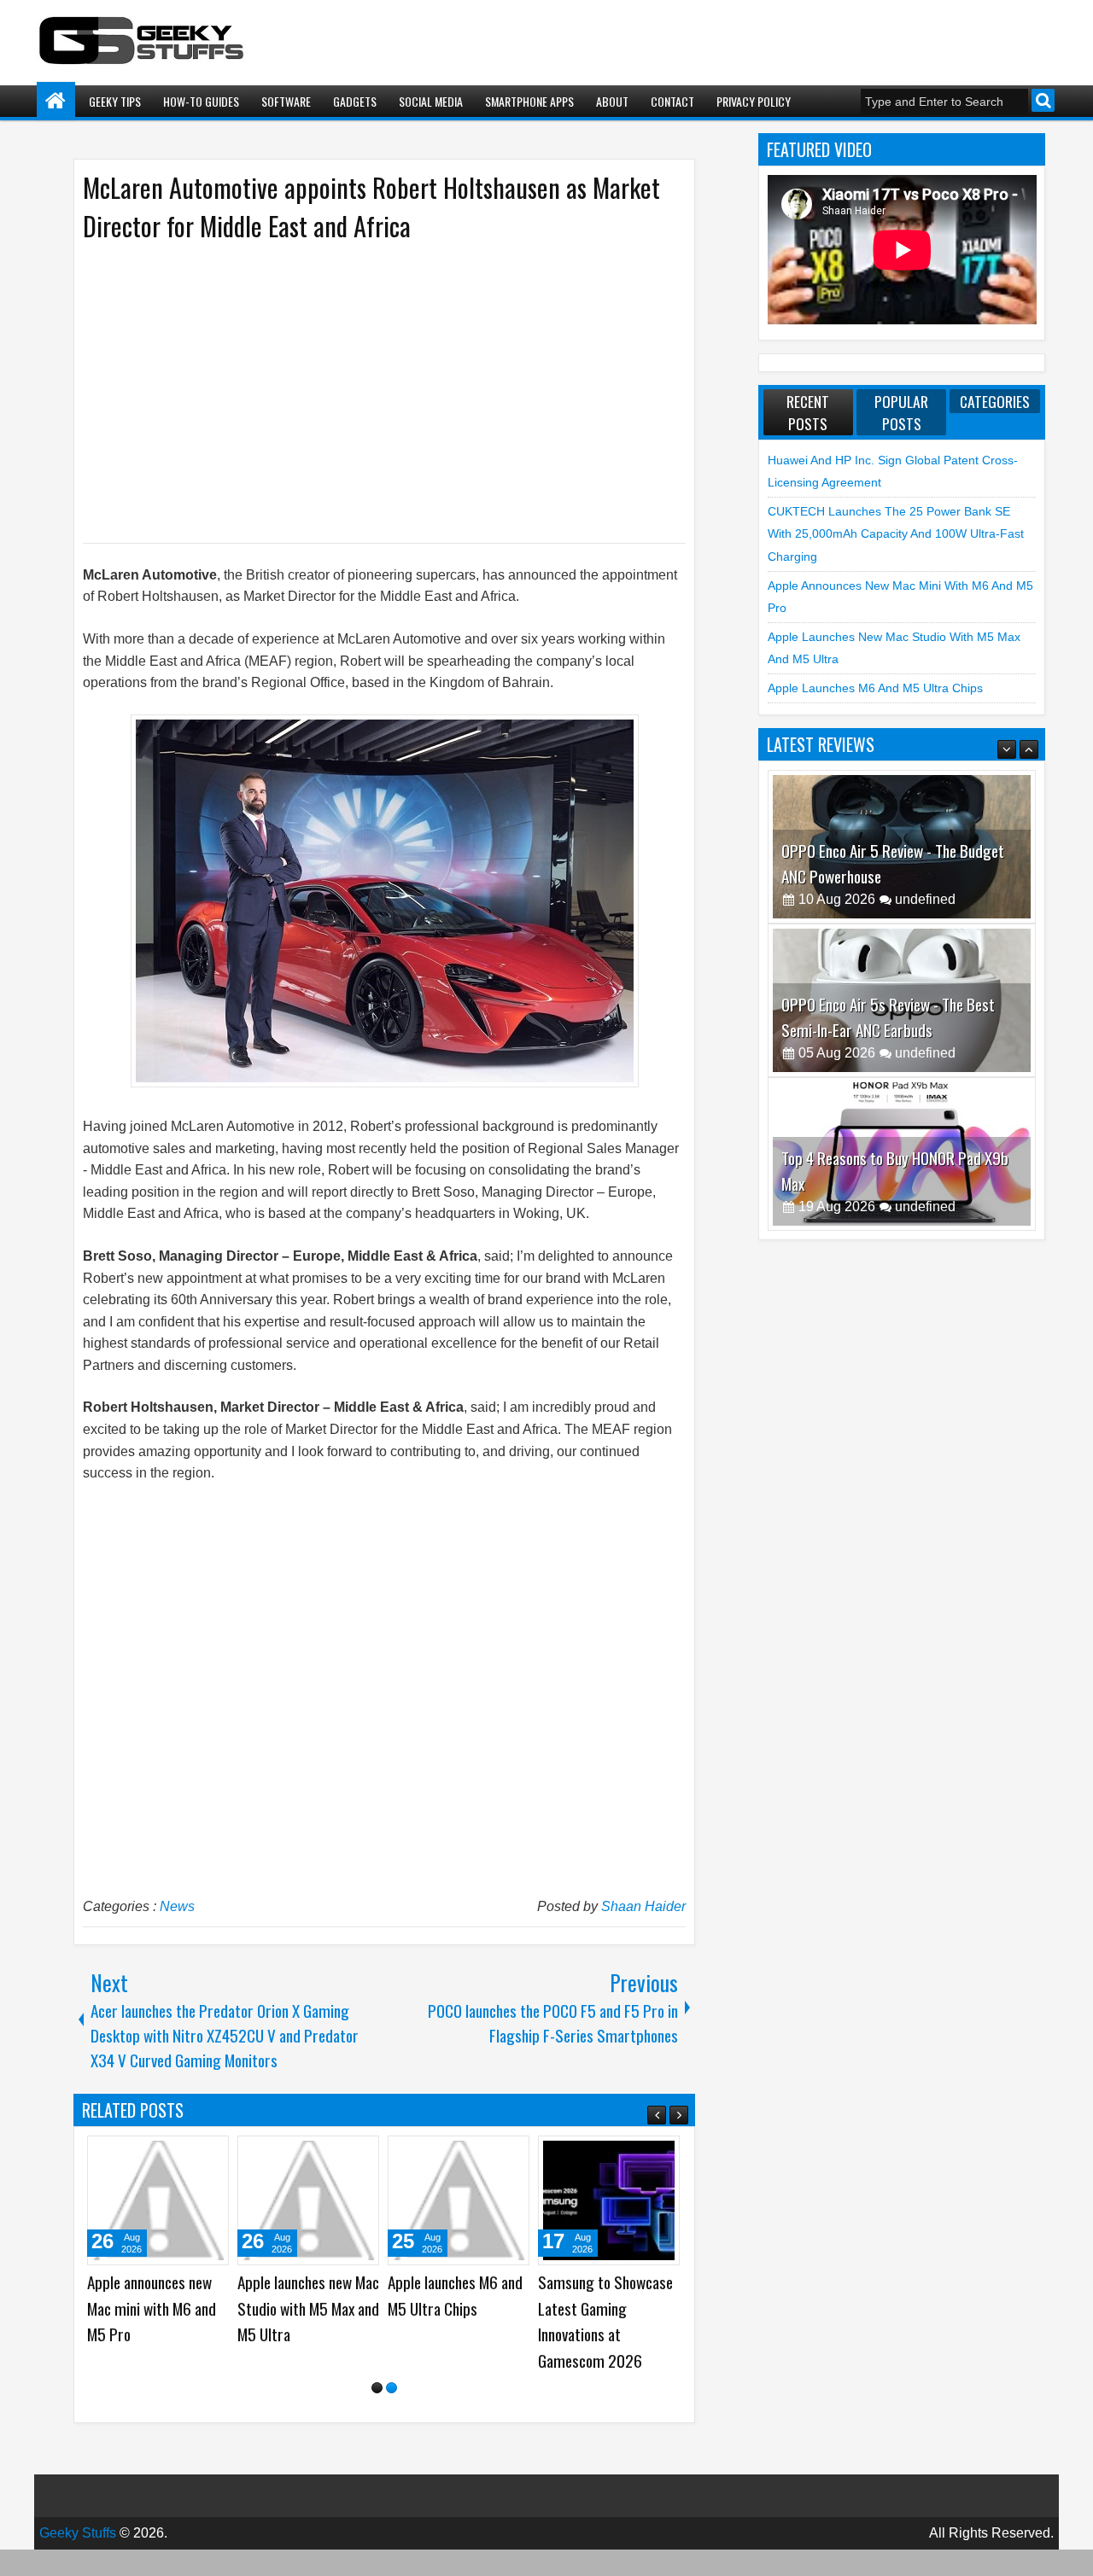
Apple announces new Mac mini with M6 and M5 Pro (533, 2308)
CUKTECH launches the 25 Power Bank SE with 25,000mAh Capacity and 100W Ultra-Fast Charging (388, 2334)
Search (1043, 100)
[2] (392, 2411)
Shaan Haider (643, 1906)
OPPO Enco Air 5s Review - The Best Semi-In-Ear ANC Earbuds (888, 994)
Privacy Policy (754, 101)
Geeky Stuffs (78, 2555)
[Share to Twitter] (122, 2155)
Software (286, 101)
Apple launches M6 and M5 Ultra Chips (875, 688)
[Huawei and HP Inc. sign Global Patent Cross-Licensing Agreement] (239, 2200)
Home (56, 101)
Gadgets (355, 101)
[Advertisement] (367, 391)
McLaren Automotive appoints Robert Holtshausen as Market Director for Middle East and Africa (371, 207)
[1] (377, 2411)
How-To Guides (201, 101)
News (177, 1906)
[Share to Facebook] (103, 2155)
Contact (672, 101)
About (612, 101)
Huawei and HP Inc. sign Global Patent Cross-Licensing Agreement (238, 2308)
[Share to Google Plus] (141, 2155)
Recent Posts (808, 412)
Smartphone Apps (529, 101)
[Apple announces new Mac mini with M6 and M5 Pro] (540, 2200)
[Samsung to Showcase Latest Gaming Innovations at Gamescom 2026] (89, 2200)
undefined (925, 876)
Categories (995, 401)
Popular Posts (901, 412)
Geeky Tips (115, 101)
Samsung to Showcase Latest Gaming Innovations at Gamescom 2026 (85, 2321)
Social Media (431, 101)
